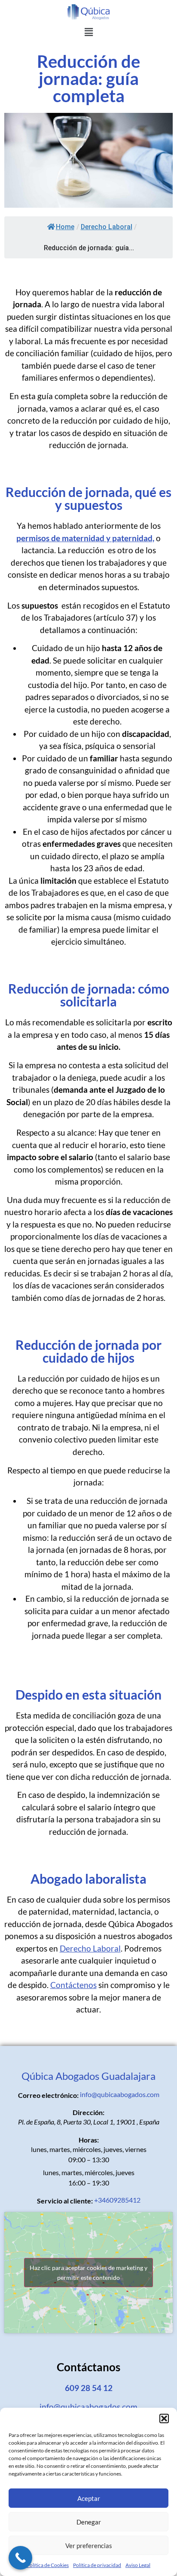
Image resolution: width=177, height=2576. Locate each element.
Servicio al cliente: (65, 2201)
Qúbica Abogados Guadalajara (88, 2076)
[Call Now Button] (20, 2558)
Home (65, 227)
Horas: (89, 2140)
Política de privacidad (97, 2565)
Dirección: (88, 2112)
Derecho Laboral (107, 227)
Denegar (89, 2522)
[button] (164, 2418)
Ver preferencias (89, 2546)
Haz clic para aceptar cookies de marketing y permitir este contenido (88, 2273)
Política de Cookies (48, 2565)
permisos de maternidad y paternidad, (85, 538)
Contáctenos (73, 1985)
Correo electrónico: (48, 2095)
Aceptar (89, 2498)
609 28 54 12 (89, 2388)
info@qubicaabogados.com (120, 2094)
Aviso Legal (138, 2565)
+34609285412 (117, 2200)
